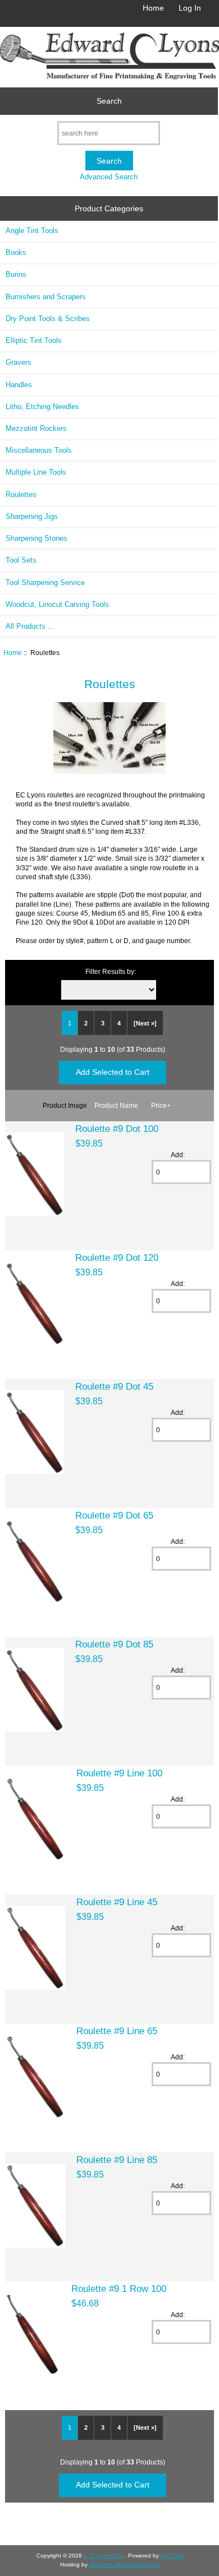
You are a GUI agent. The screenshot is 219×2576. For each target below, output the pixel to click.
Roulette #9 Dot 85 (114, 1644)
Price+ (161, 1105)
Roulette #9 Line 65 (117, 2031)
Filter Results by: (111, 971)
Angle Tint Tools (32, 231)
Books (16, 252)
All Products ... (30, 626)
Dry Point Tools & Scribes (48, 319)
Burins (16, 274)
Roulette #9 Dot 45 (114, 1386)
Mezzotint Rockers (36, 428)
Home (153, 8)
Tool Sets (21, 560)
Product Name (116, 1105)
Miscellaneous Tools (39, 450)
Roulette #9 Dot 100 (117, 1129)
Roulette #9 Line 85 (117, 2160)
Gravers (19, 362)
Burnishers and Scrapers (46, 297)
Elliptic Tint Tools (34, 340)
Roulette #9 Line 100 (119, 1773)
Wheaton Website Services (124, 2565)
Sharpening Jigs (32, 516)
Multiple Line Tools (36, 472)
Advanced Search (109, 177)
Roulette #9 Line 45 (117, 1902)
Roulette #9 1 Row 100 (119, 2289)
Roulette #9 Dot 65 (114, 1515)
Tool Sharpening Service (45, 582)
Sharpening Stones (36, 538)
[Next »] (145, 1023)
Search (109, 101)
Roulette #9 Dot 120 (117, 1257)
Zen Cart (172, 2556)
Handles (19, 385)
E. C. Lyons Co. (104, 2556)
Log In (190, 8)
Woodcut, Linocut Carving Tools (57, 604)
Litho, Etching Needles (42, 407)
